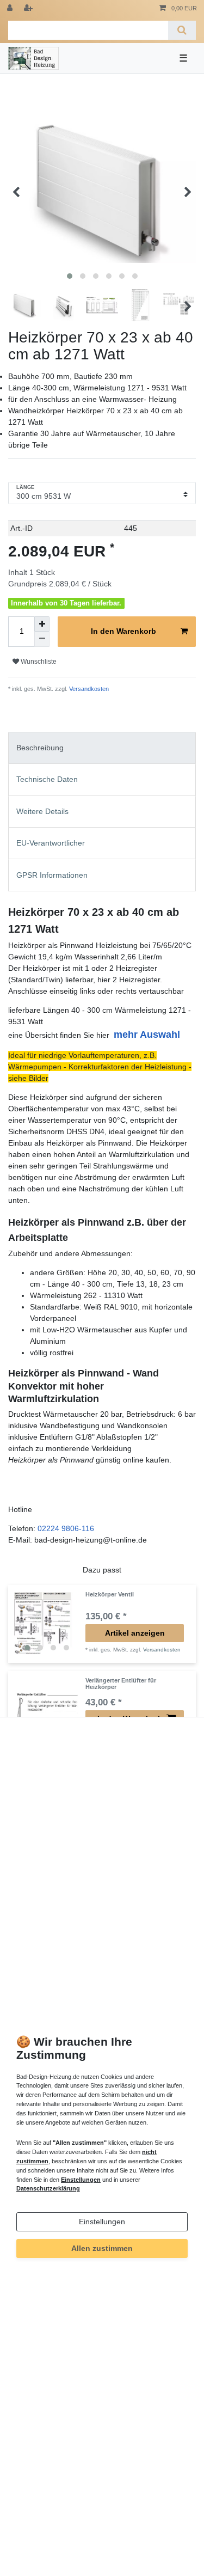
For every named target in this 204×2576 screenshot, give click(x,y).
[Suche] (182, 30)
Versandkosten (88, 689)
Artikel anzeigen (135, 1633)
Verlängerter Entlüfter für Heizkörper (121, 1684)
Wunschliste (38, 662)
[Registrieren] (29, 8)
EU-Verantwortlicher (51, 843)
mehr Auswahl (147, 1035)
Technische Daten (47, 779)
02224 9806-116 (66, 1528)
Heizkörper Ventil (110, 1594)
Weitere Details (42, 811)
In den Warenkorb (123, 631)
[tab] (102, 748)
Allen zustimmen (102, 2248)
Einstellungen (102, 2222)
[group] (47, 1624)
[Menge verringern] (42, 639)
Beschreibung (40, 748)
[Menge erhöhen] (42, 624)
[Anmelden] (11, 8)
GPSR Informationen (52, 875)
